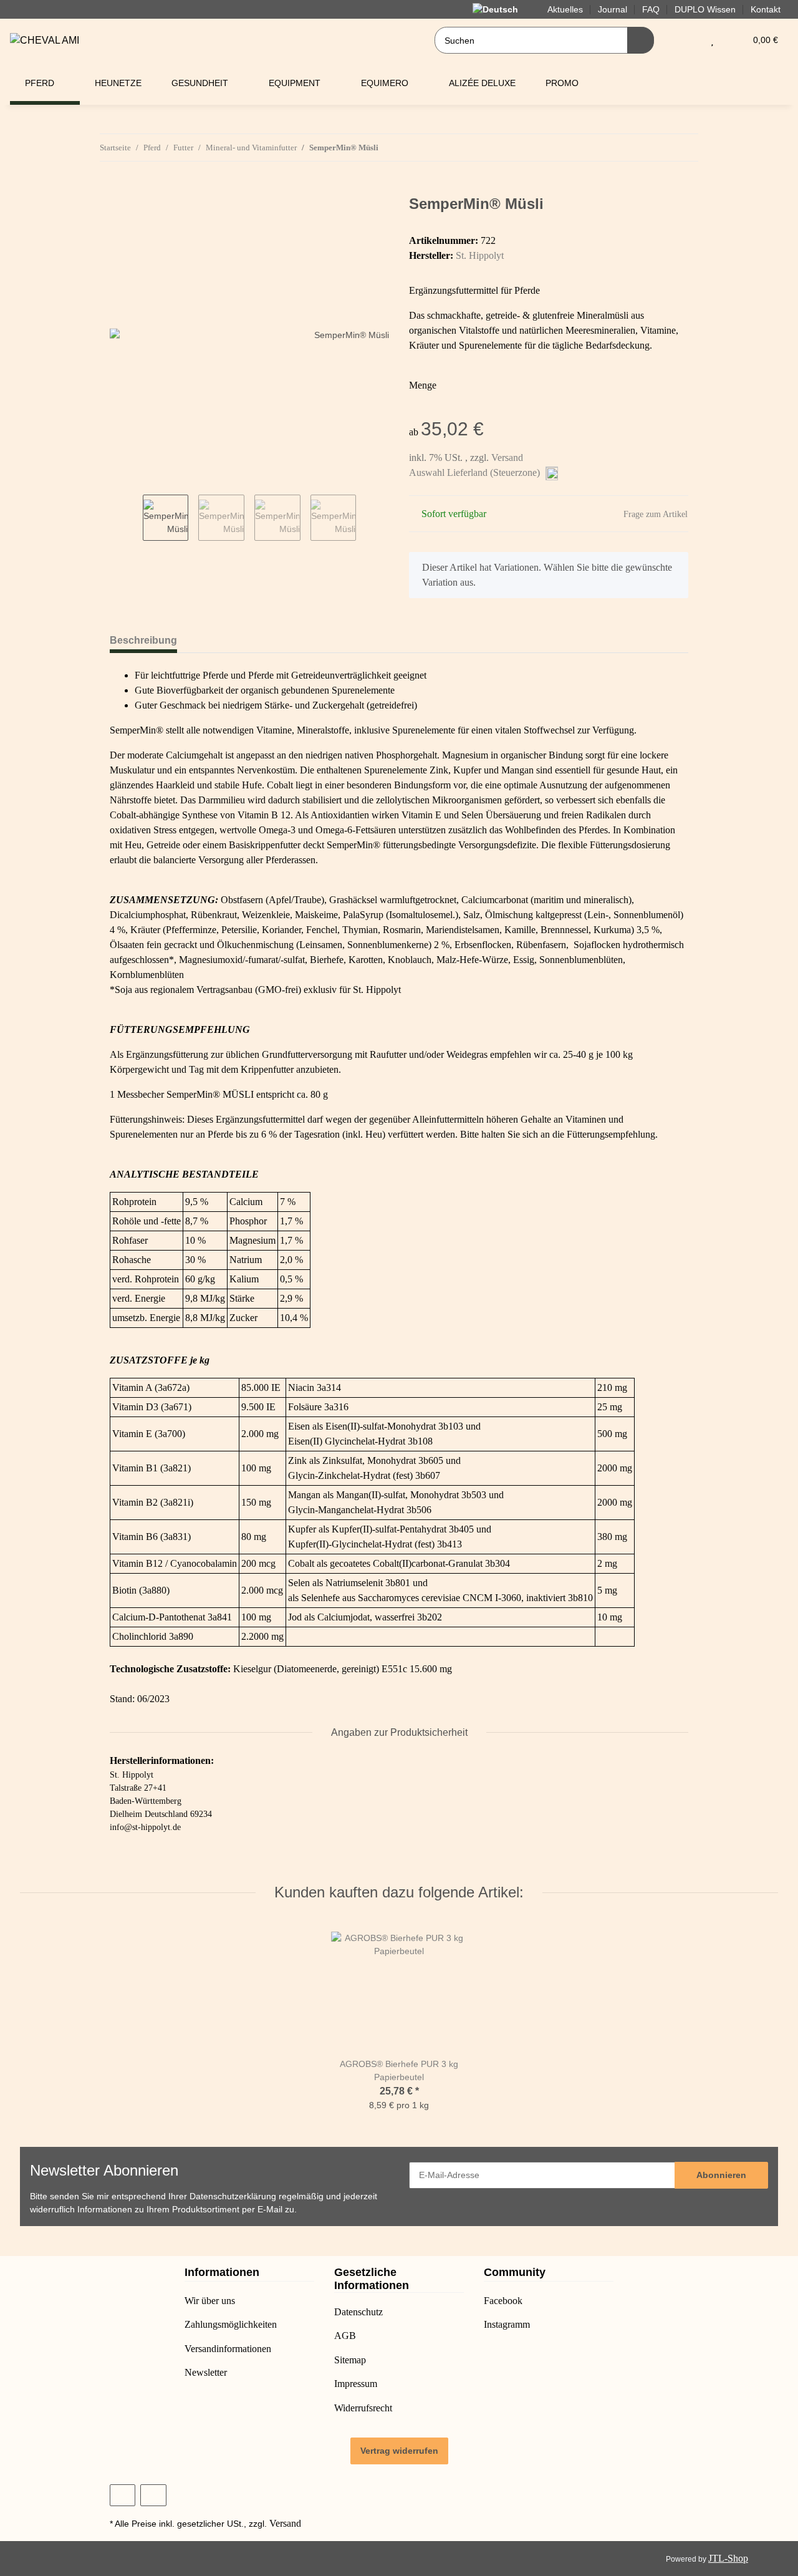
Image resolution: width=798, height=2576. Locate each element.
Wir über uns (210, 2301)
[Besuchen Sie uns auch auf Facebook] (123, 2495)
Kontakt (766, 9)
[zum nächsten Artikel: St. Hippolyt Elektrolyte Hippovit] (685, 148)
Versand (507, 458)
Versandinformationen (228, 2349)
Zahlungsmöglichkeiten (231, 2324)
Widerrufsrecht (363, 2408)
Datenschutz (358, 2312)
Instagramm (507, 2324)
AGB (345, 2336)
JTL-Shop (728, 2558)
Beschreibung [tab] (143, 640)
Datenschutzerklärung (233, 2196)
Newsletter (206, 2372)
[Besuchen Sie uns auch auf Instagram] (153, 2495)
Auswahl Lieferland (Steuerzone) (476, 472)
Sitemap (350, 2360)
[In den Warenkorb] (120, 188)
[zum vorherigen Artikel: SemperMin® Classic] (658, 148)
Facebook (503, 2301)
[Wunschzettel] (712, 40)
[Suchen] (641, 40)
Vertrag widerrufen (399, 2451)
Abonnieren (721, 2175)
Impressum (356, 2384)
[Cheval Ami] (45, 41)
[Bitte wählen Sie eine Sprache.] (502, 9)
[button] (687, 40)
